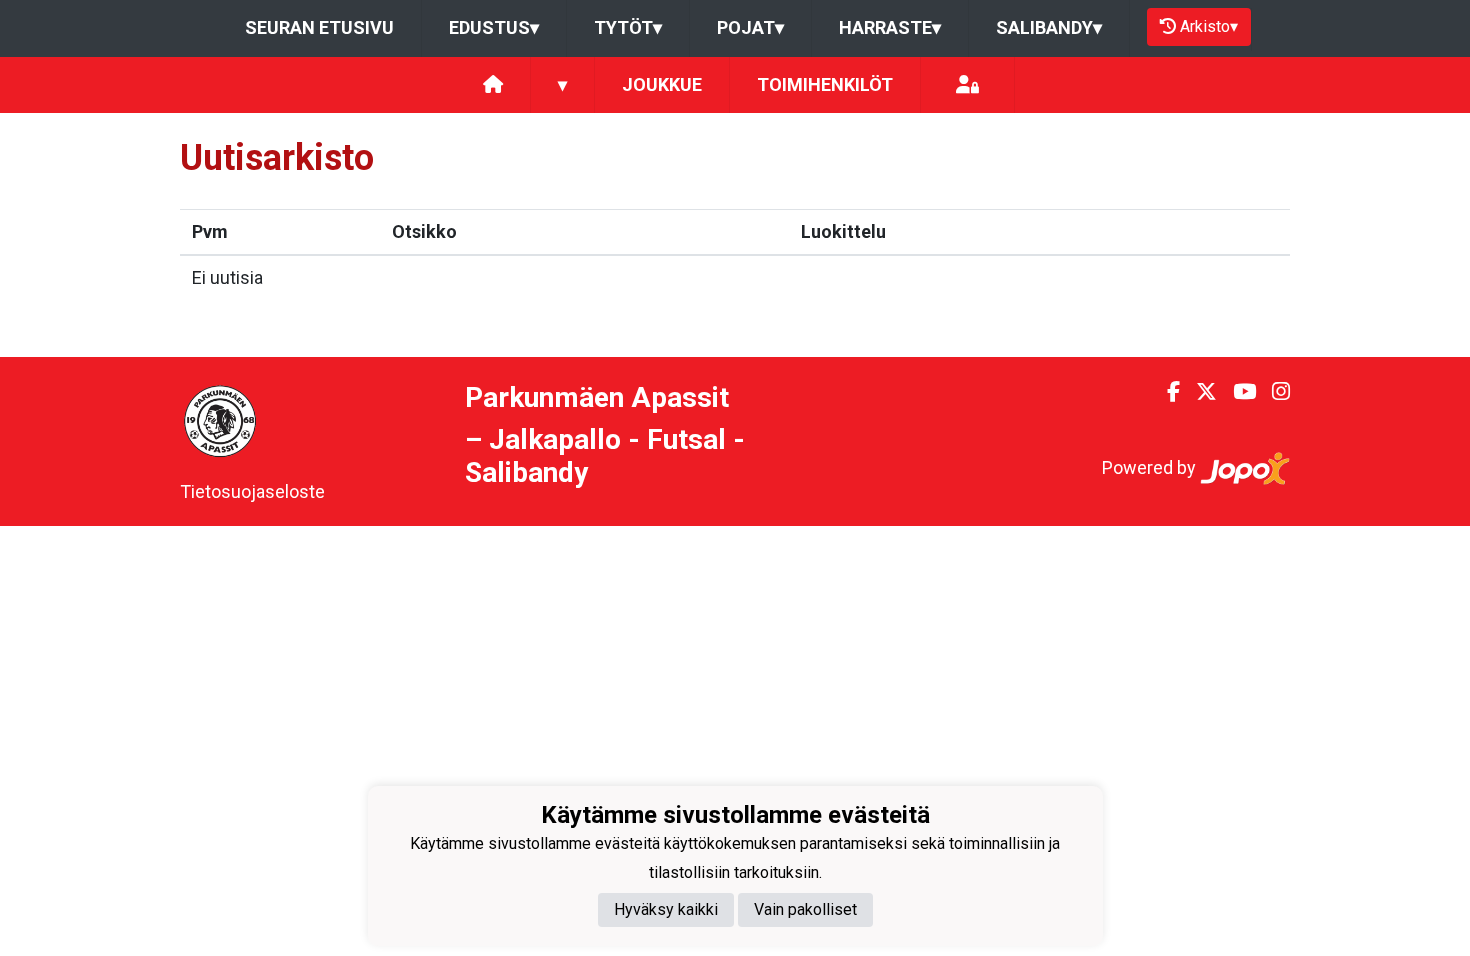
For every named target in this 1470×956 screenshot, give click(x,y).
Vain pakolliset (805, 909)
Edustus (494, 27)
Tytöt (628, 27)
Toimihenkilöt (825, 84)
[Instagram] (1273, 392)
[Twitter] (1198, 392)
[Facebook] (1165, 392)
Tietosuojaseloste (252, 491)
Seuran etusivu (319, 27)
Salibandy (1049, 27)
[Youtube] (1236, 392)
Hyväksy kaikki (666, 909)
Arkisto (1209, 26)
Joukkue (662, 84)
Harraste (890, 27)
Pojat (750, 27)
